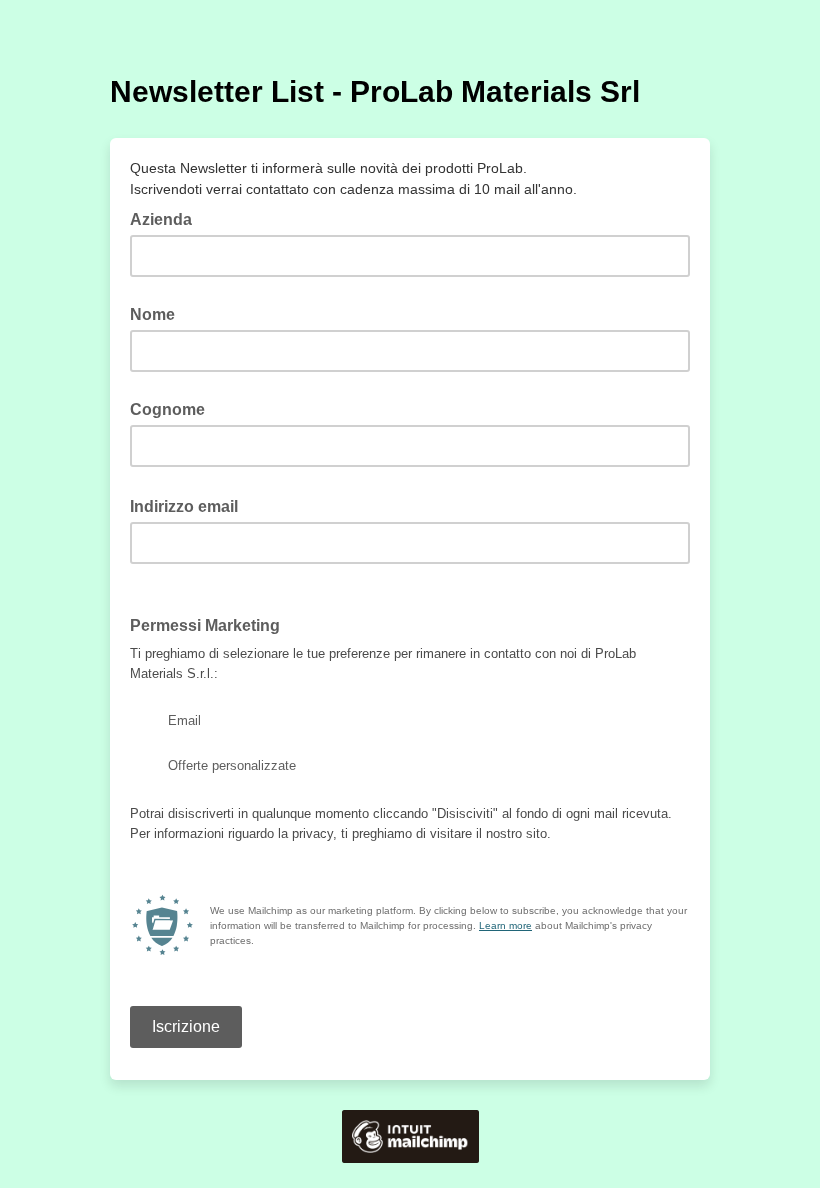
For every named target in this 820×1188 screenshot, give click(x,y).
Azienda (161, 219)
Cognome (167, 409)
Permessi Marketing (211, 624)
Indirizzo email (190, 505)
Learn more (505, 925)
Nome (152, 314)
